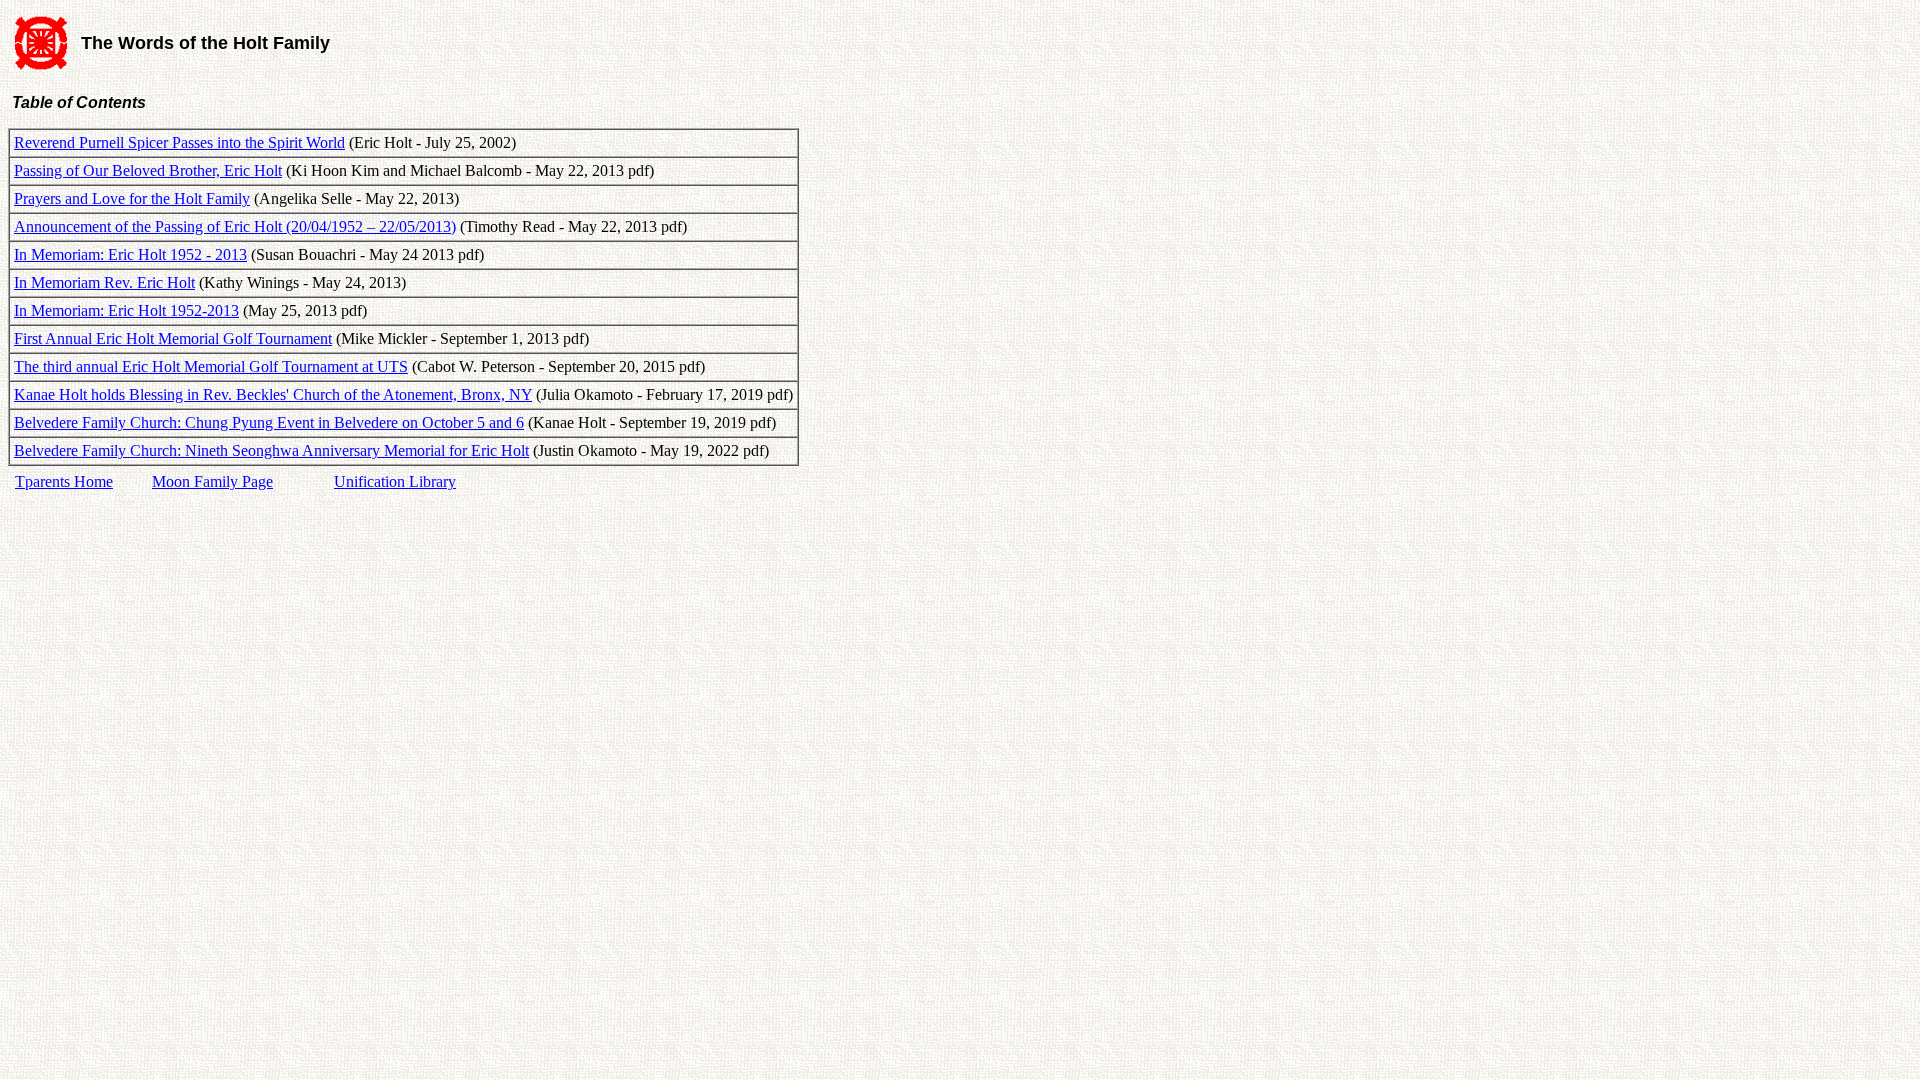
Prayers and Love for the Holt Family (132, 198)
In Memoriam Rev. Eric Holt (104, 282)
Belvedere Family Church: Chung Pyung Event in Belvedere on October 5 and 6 (269, 422)
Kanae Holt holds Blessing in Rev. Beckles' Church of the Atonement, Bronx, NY (273, 394)
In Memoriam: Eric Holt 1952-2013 (126, 310)
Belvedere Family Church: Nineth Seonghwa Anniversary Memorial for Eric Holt (271, 450)
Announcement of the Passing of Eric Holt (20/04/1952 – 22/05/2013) (235, 226)
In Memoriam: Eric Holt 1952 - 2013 (130, 254)
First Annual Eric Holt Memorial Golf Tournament (173, 338)
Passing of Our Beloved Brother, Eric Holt (148, 170)
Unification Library (395, 481)
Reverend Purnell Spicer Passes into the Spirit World (179, 142)
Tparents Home (64, 481)
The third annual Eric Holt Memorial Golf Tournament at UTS (211, 366)
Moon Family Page (212, 481)
